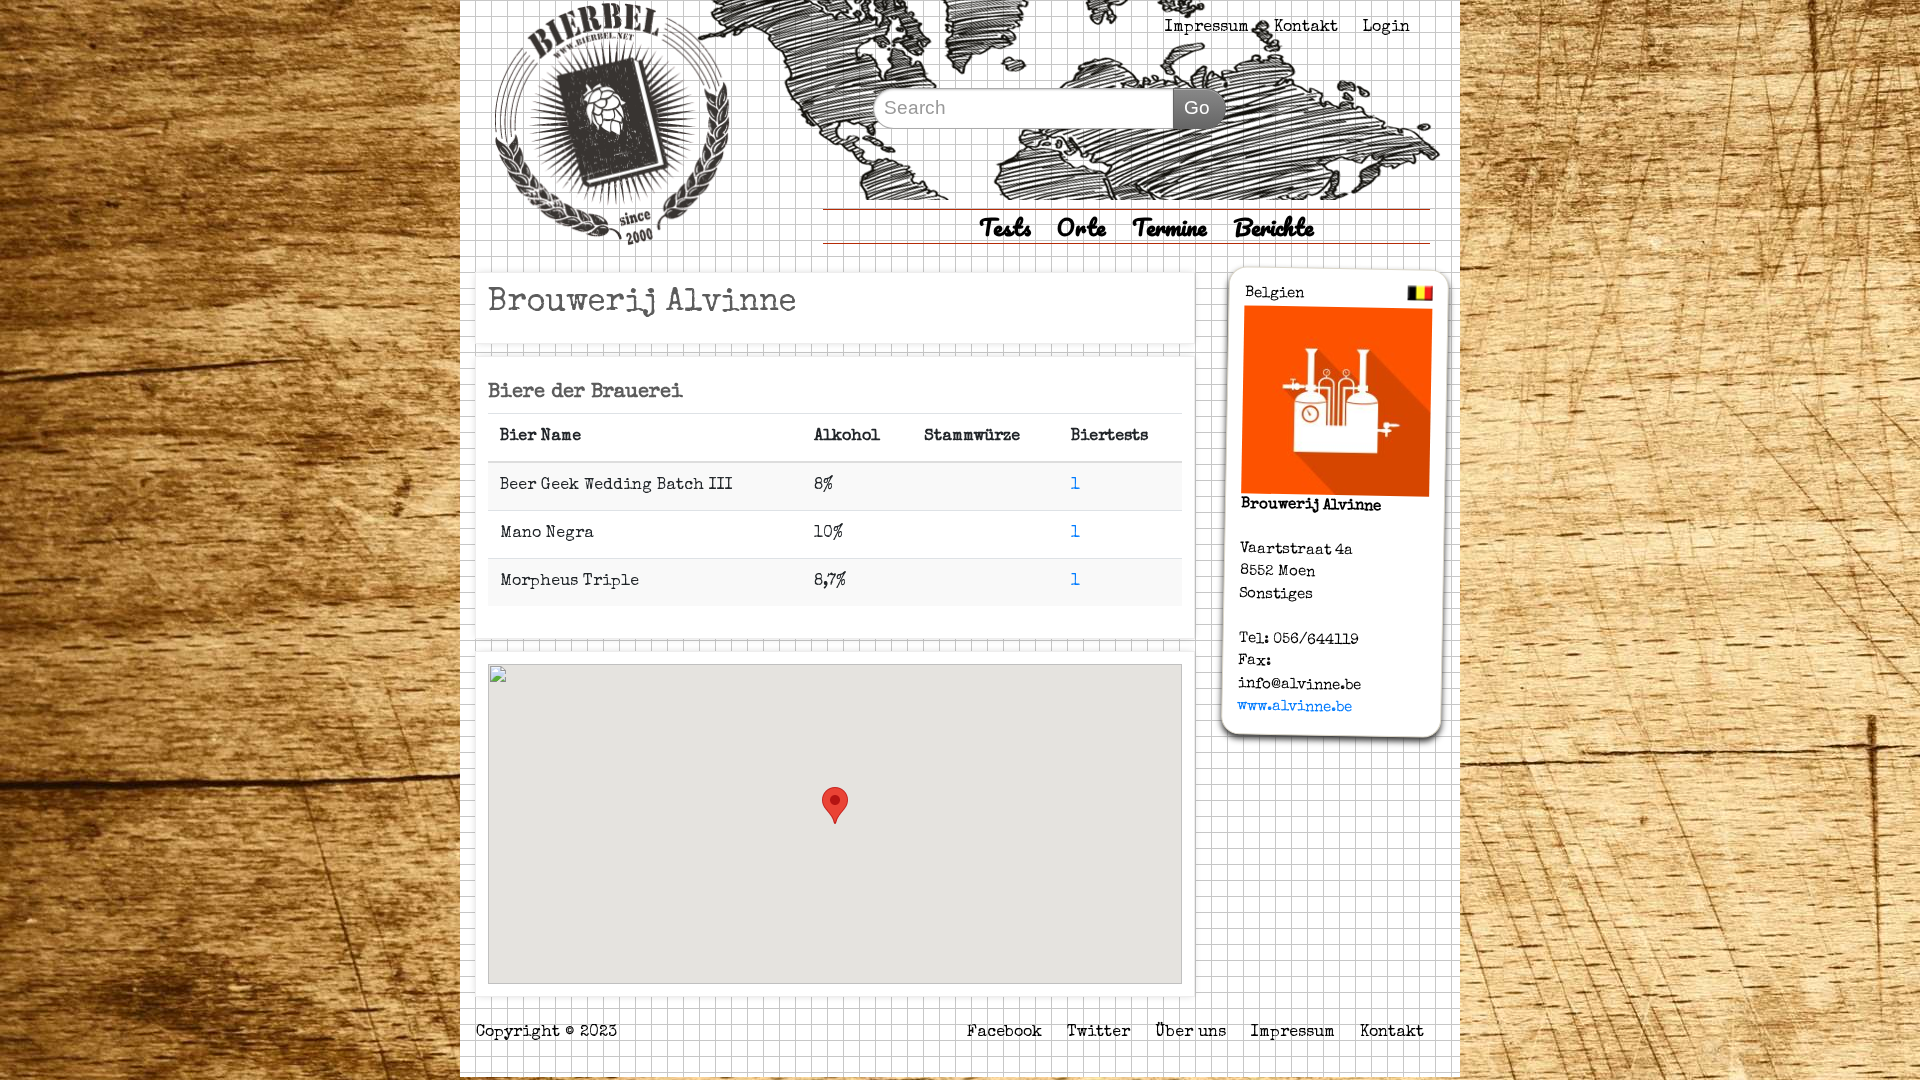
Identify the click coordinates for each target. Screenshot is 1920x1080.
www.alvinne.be (1294, 706)
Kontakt (1306, 28)
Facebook (1004, 1033)
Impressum (1207, 28)
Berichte (1273, 226)
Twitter (1098, 1033)
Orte (1081, 226)
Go (1197, 107)
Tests (1005, 226)
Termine (1169, 226)
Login (1386, 28)
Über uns (1190, 1033)
